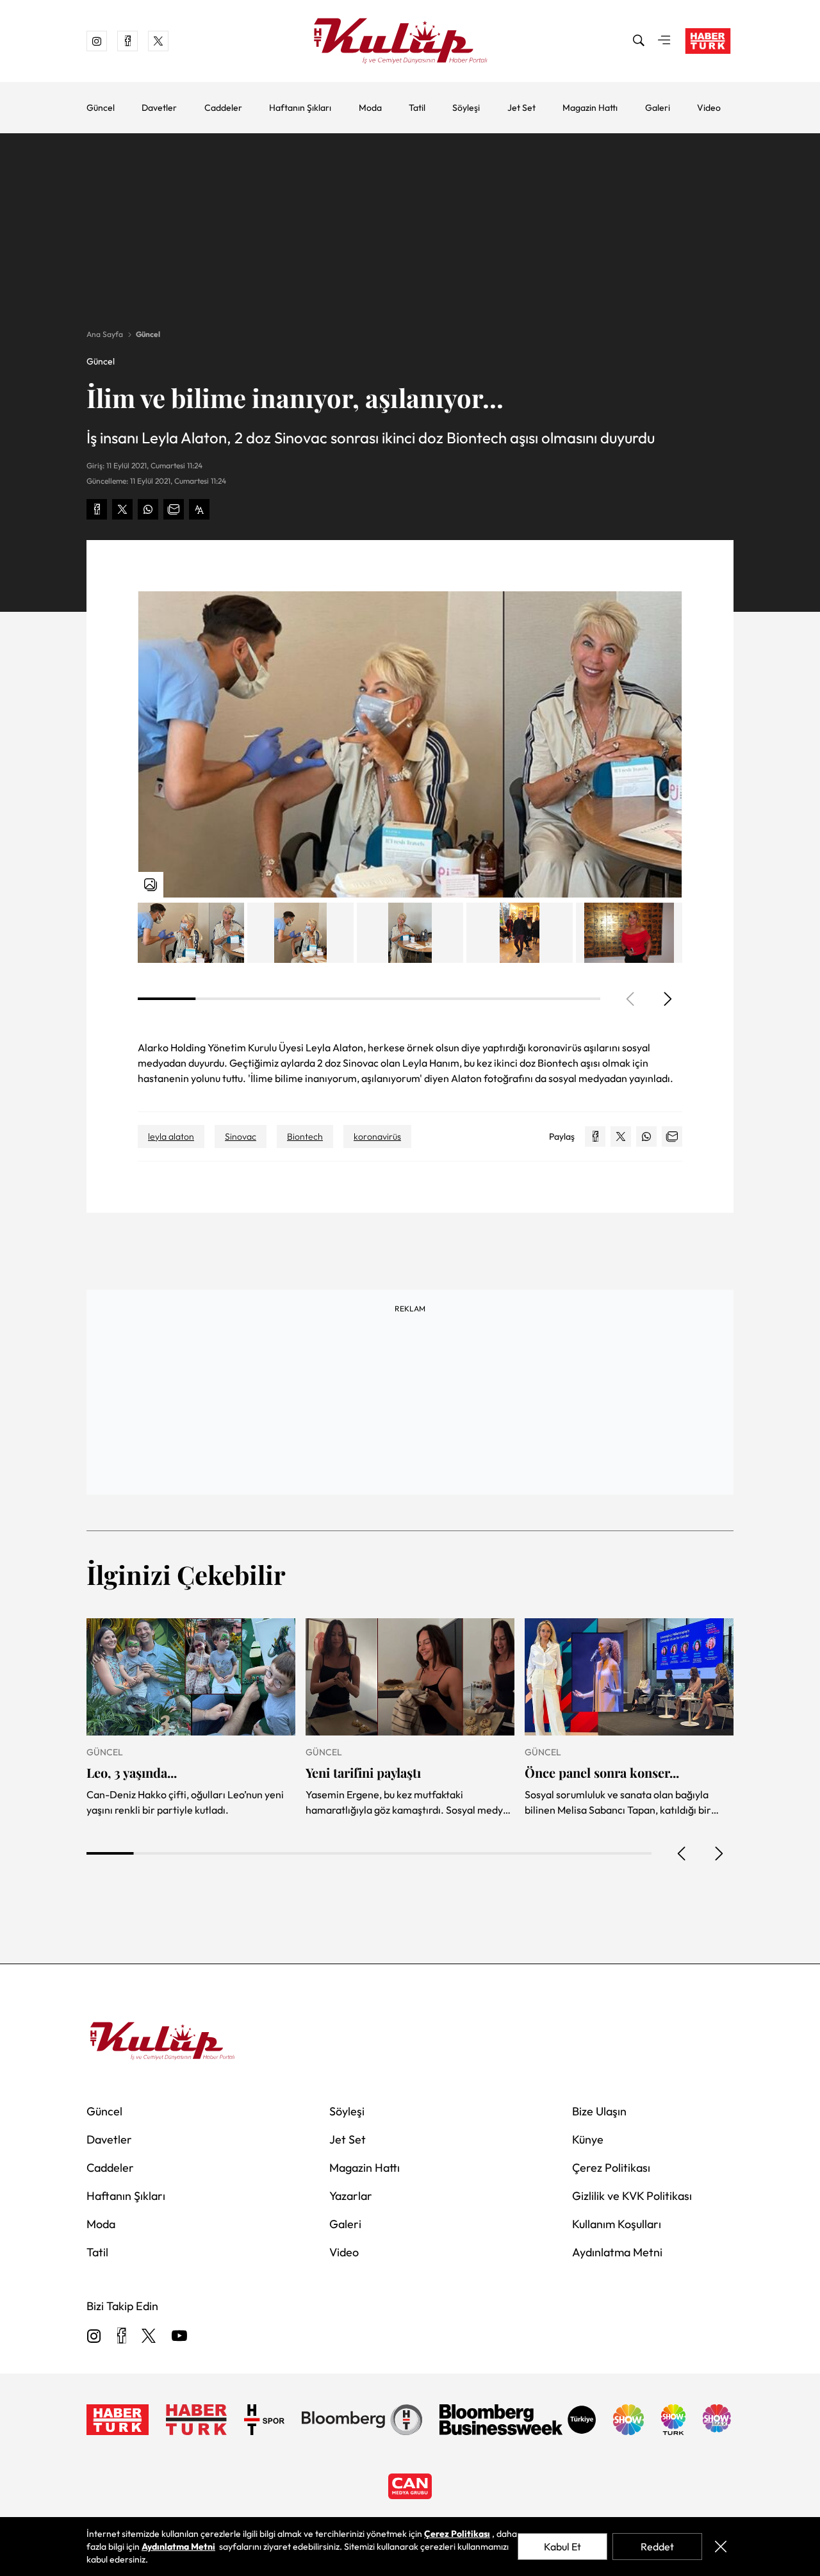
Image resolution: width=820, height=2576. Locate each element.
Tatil (417, 108)
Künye (588, 2139)
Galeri (658, 108)
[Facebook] (121, 2337)
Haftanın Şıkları (300, 108)
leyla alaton (171, 1136)
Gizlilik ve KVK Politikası (632, 2196)
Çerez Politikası (611, 2168)
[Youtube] (179, 2337)
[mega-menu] (664, 41)
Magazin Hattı (590, 108)
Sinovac (241, 1136)
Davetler (159, 108)
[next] (667, 999)
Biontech (305, 1136)
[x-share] (122, 509)
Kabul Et (562, 2547)
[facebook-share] (97, 509)
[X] (149, 2337)
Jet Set (521, 108)
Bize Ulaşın (599, 2111)
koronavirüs (377, 1136)
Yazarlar (351, 2196)
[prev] (682, 1853)
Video (709, 108)
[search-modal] (639, 41)
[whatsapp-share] (148, 509)
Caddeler (223, 108)
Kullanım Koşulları (617, 2224)
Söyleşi (466, 108)
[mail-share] (174, 509)
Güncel (101, 108)
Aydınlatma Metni (617, 2252)
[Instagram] (94, 2337)
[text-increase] (199, 509)
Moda (370, 108)
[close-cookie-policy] (720, 2547)
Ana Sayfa (105, 334)
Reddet (657, 2547)
